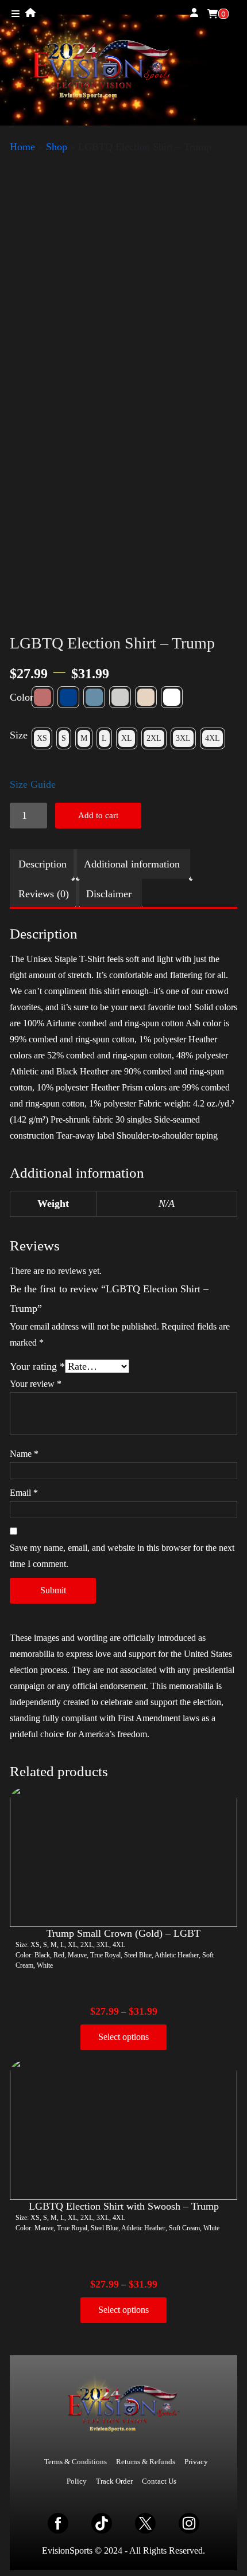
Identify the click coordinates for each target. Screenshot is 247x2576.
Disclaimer (109, 894)
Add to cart (98, 815)
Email (24, 1493)
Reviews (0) (44, 894)
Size (19, 735)
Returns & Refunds (146, 2462)
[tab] (43, 864)
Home (22, 147)
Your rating (37, 1366)
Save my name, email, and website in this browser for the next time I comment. (122, 1556)
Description (43, 864)
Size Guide (33, 784)
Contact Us (159, 2481)
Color (22, 697)
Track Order (114, 2481)
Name (24, 1454)
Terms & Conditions (76, 2462)
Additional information (132, 864)
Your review (36, 1384)
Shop (57, 147)
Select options (123, 2037)
